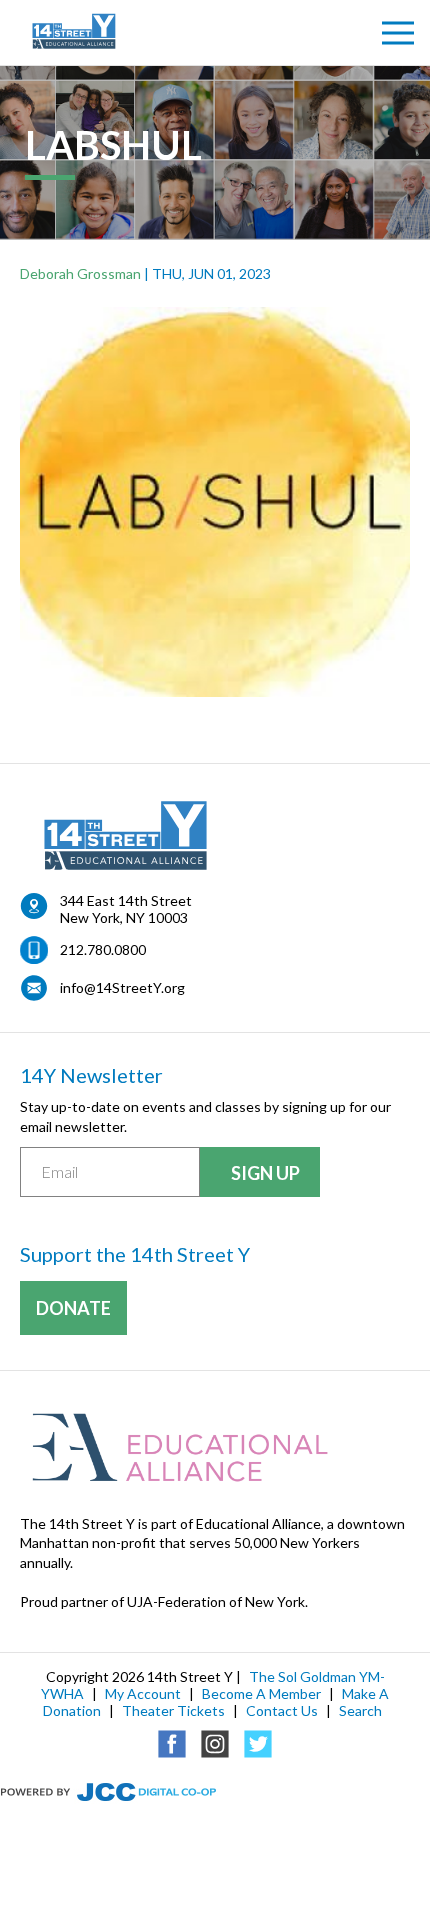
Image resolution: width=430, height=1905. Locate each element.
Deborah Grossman (80, 273)
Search (360, 1710)
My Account (143, 1693)
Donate (73, 1308)
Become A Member (261, 1693)
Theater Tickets (173, 1710)
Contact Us (282, 1710)
